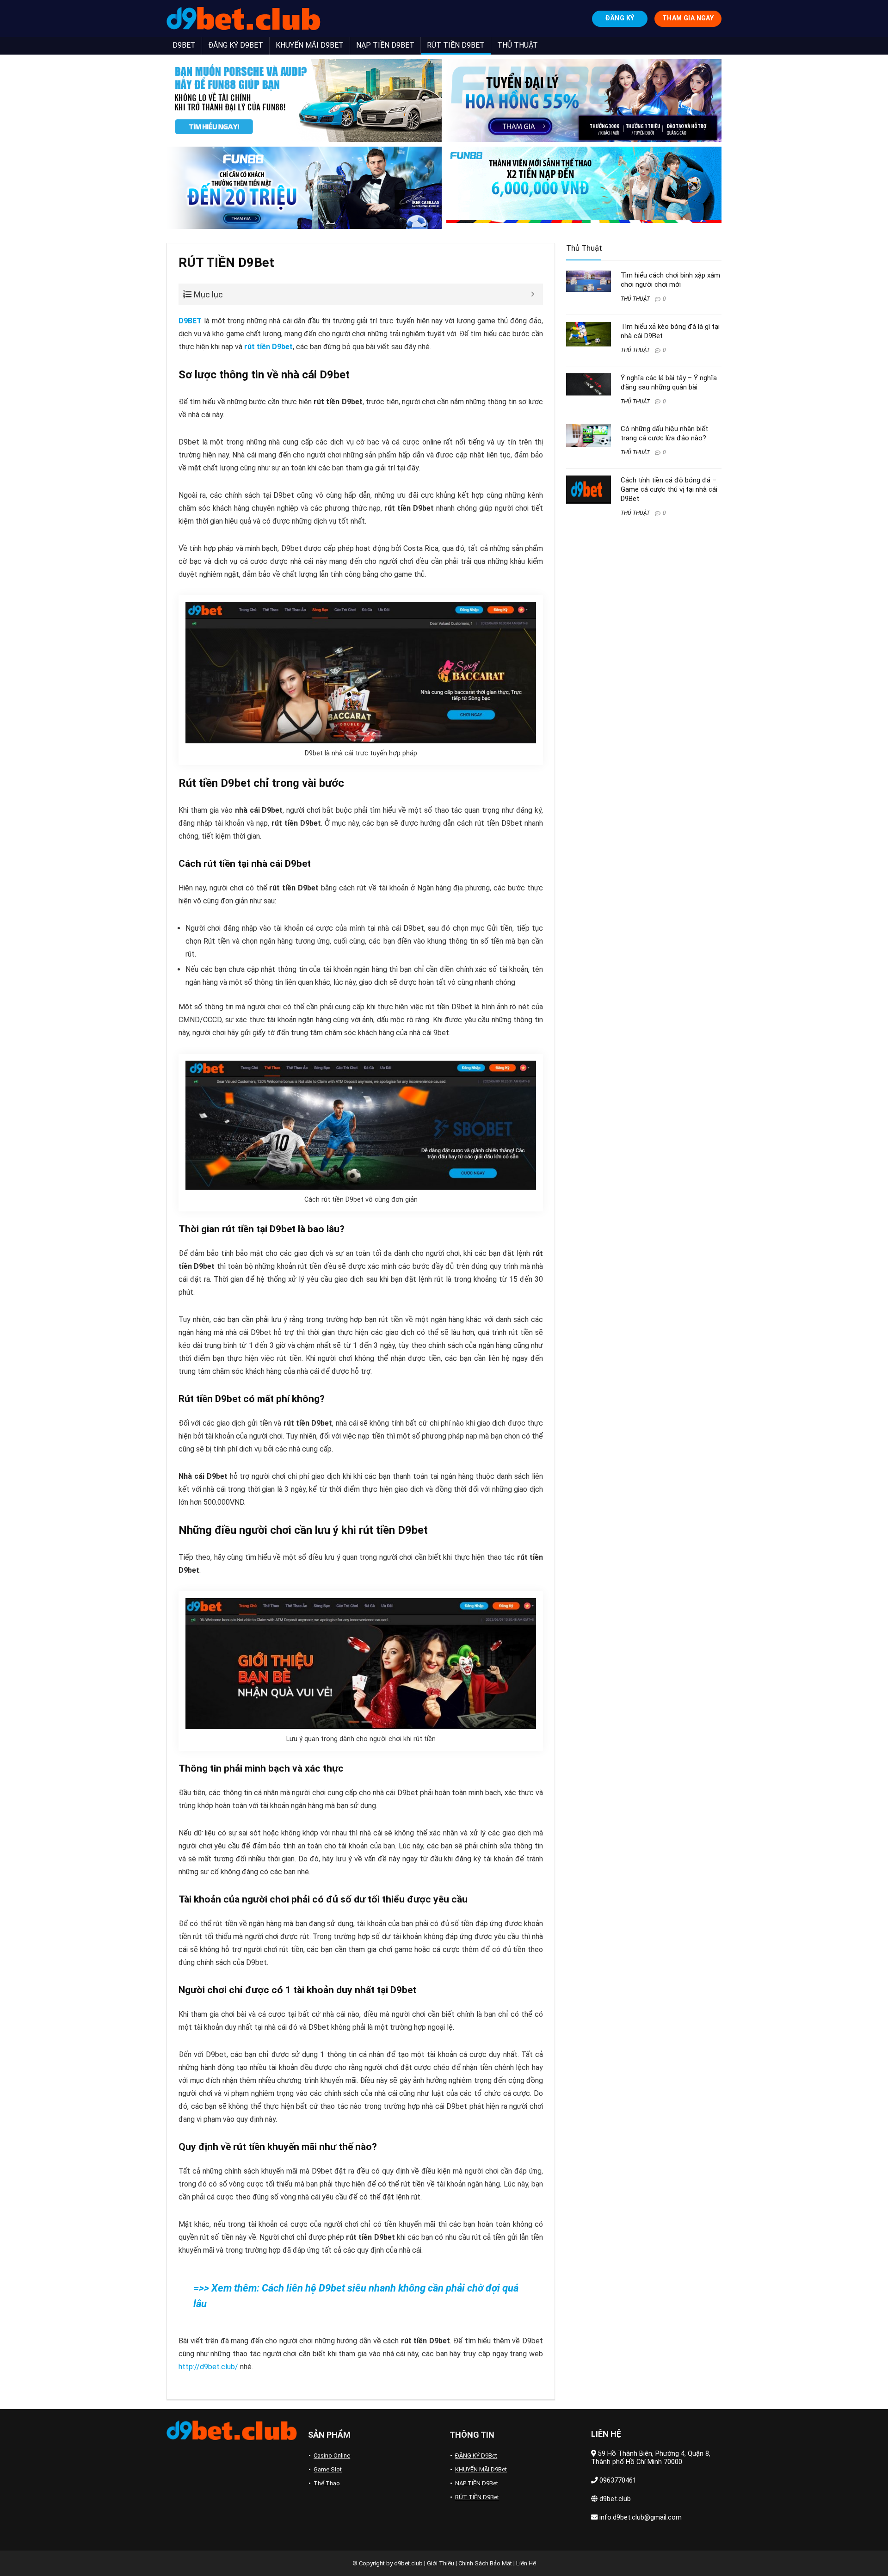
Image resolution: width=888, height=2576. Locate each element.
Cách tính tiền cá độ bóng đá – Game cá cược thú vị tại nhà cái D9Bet (669, 489)
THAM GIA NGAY (688, 18)
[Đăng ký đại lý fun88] (304, 101)
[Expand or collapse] (533, 294)
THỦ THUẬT (518, 45)
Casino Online (332, 2456)
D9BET (184, 45)
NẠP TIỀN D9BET (385, 45)
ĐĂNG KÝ (620, 18)
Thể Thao (327, 2483)
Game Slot (328, 2469)
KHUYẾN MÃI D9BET (310, 45)
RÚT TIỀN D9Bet (477, 2497)
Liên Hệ (526, 2563)
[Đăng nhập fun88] (584, 188)
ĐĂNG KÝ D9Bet (476, 2456)
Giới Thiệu (441, 2563)
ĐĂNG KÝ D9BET (236, 45)
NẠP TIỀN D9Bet (477, 2483)
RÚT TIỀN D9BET (456, 45)
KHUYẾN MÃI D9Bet (481, 2469)
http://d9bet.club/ (208, 2367)
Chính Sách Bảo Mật (485, 2563)
